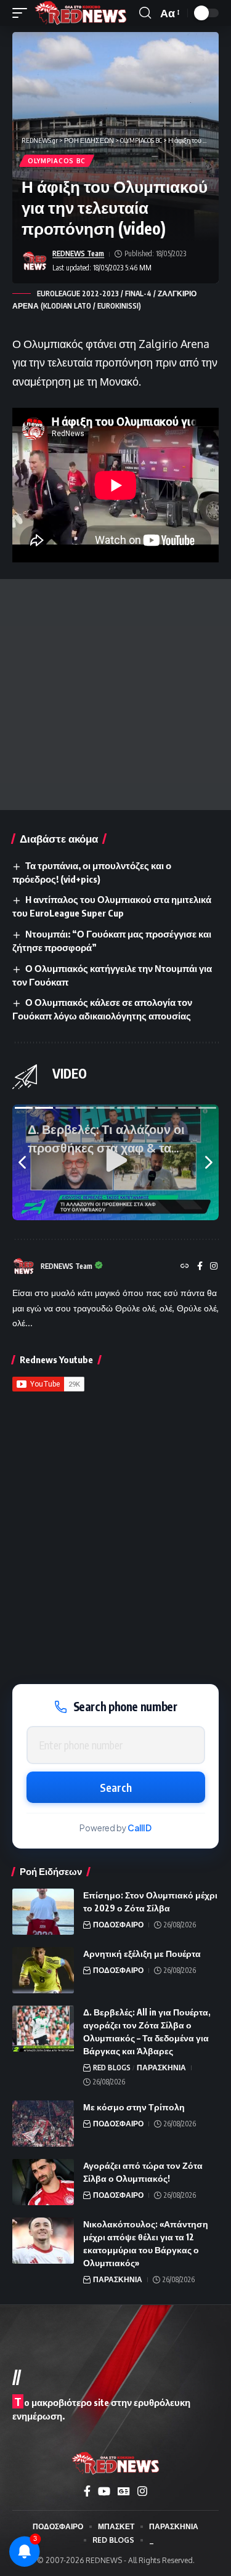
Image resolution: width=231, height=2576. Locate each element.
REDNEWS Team (78, 253)
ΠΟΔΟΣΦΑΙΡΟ (118, 1925)
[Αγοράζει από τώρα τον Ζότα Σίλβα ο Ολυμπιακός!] (43, 2182)
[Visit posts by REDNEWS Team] (34, 261)
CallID (140, 1828)
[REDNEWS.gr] (81, 13)
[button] (23, 13)
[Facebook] (200, 1267)
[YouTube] (104, 2491)
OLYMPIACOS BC (57, 161)
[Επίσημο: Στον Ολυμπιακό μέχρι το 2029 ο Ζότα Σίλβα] (43, 1912)
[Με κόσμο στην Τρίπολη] (43, 2124)
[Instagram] (214, 1267)
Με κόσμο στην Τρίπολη (134, 2107)
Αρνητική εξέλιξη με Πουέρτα (142, 1954)
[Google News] (124, 2491)
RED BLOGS (112, 2068)
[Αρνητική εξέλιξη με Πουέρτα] (43, 1970)
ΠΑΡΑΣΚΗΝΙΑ (161, 2068)
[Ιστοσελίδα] (185, 1267)
